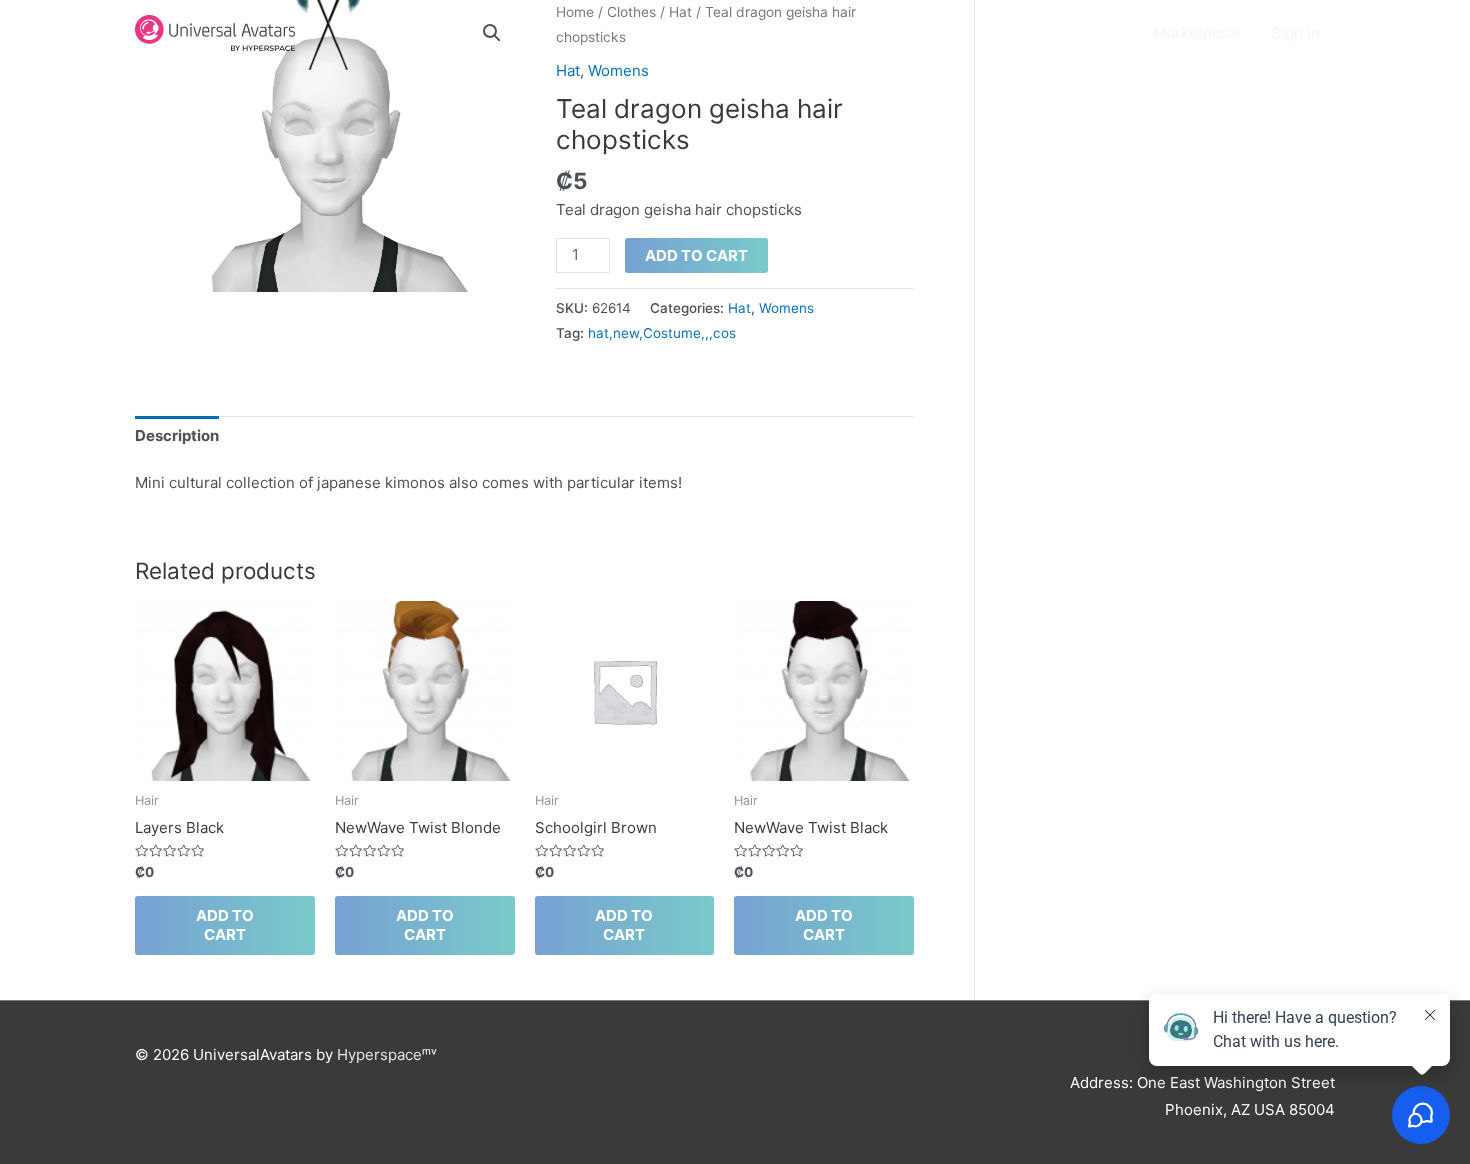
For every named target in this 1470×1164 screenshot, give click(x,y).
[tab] (177, 436)
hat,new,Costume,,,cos (662, 333)
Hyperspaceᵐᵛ (387, 1054)
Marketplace (1197, 32)
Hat (568, 70)
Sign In (1295, 32)
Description (177, 435)
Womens (618, 70)
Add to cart (696, 255)
